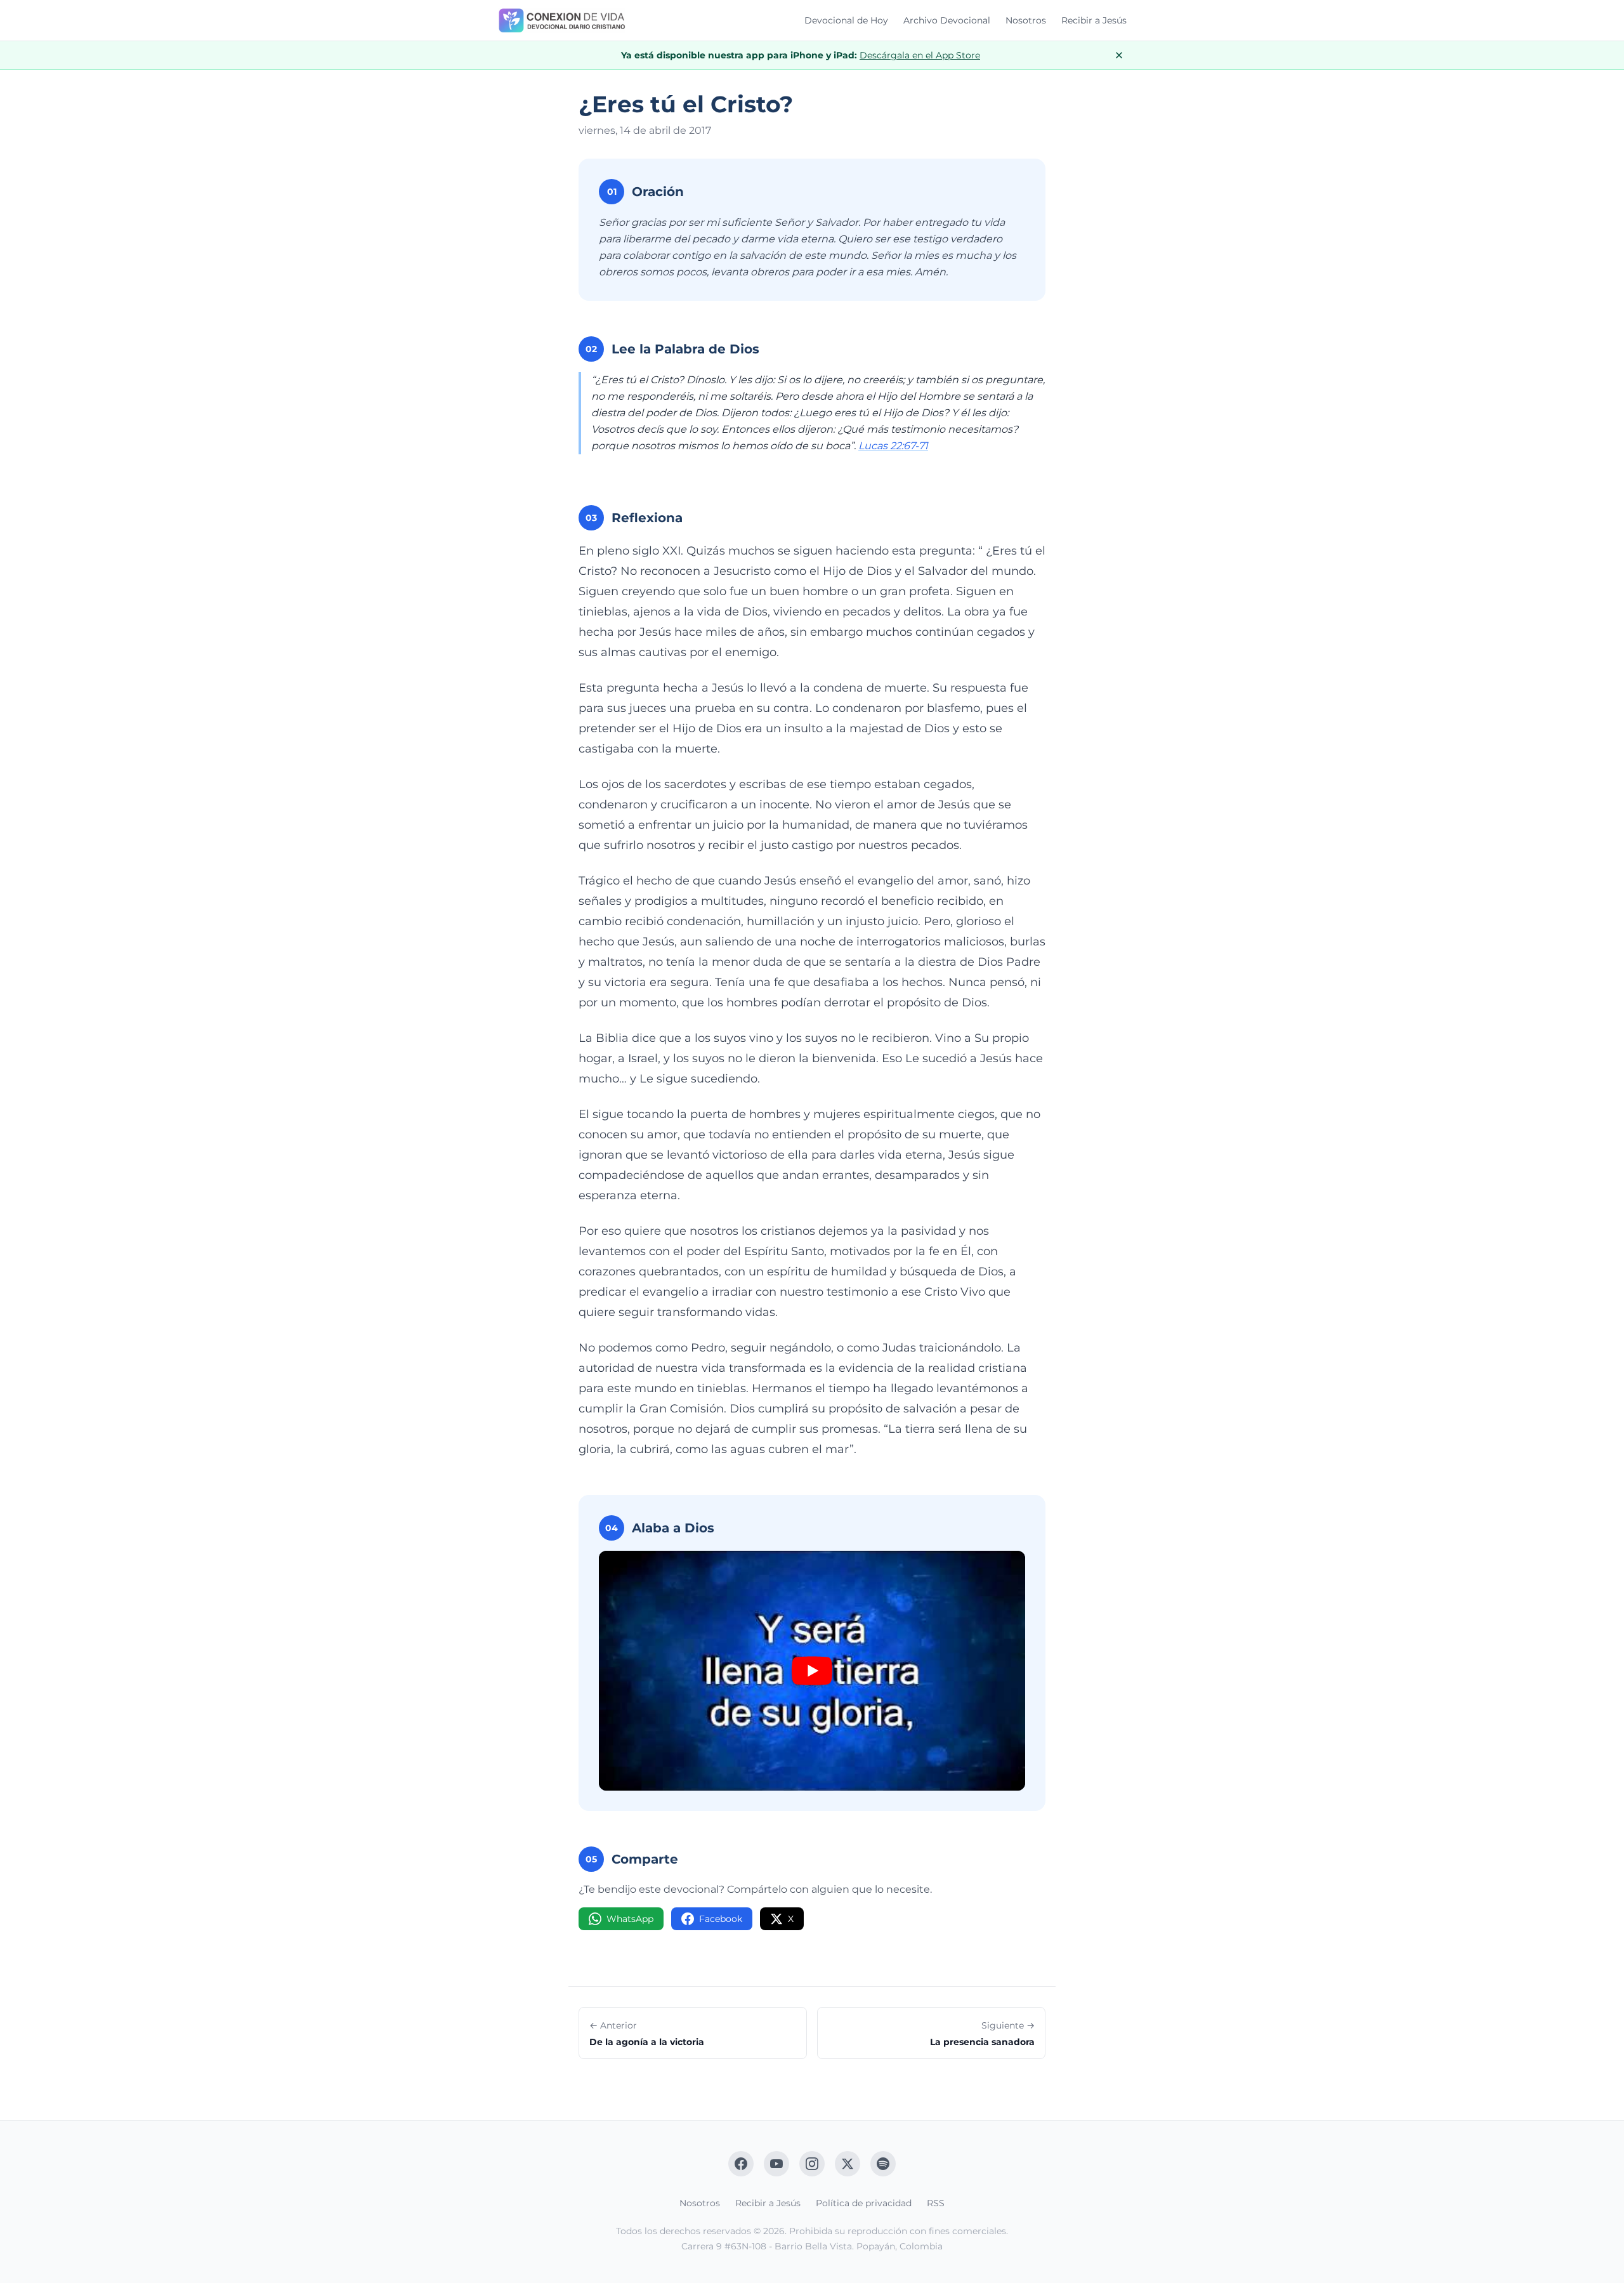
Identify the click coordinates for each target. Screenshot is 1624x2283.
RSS (936, 2203)
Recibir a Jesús (1094, 20)
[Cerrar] (1119, 55)
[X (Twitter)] (848, 2164)
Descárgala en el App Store (920, 55)
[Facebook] (741, 2164)
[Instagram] (812, 2164)
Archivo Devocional (947, 20)
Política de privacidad (864, 2203)
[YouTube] (776, 2164)
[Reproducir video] (812, 1671)
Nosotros (1026, 20)
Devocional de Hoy (846, 20)
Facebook (721, 1919)
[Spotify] (883, 2164)
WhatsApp (630, 1919)
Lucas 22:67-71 (893, 446)
